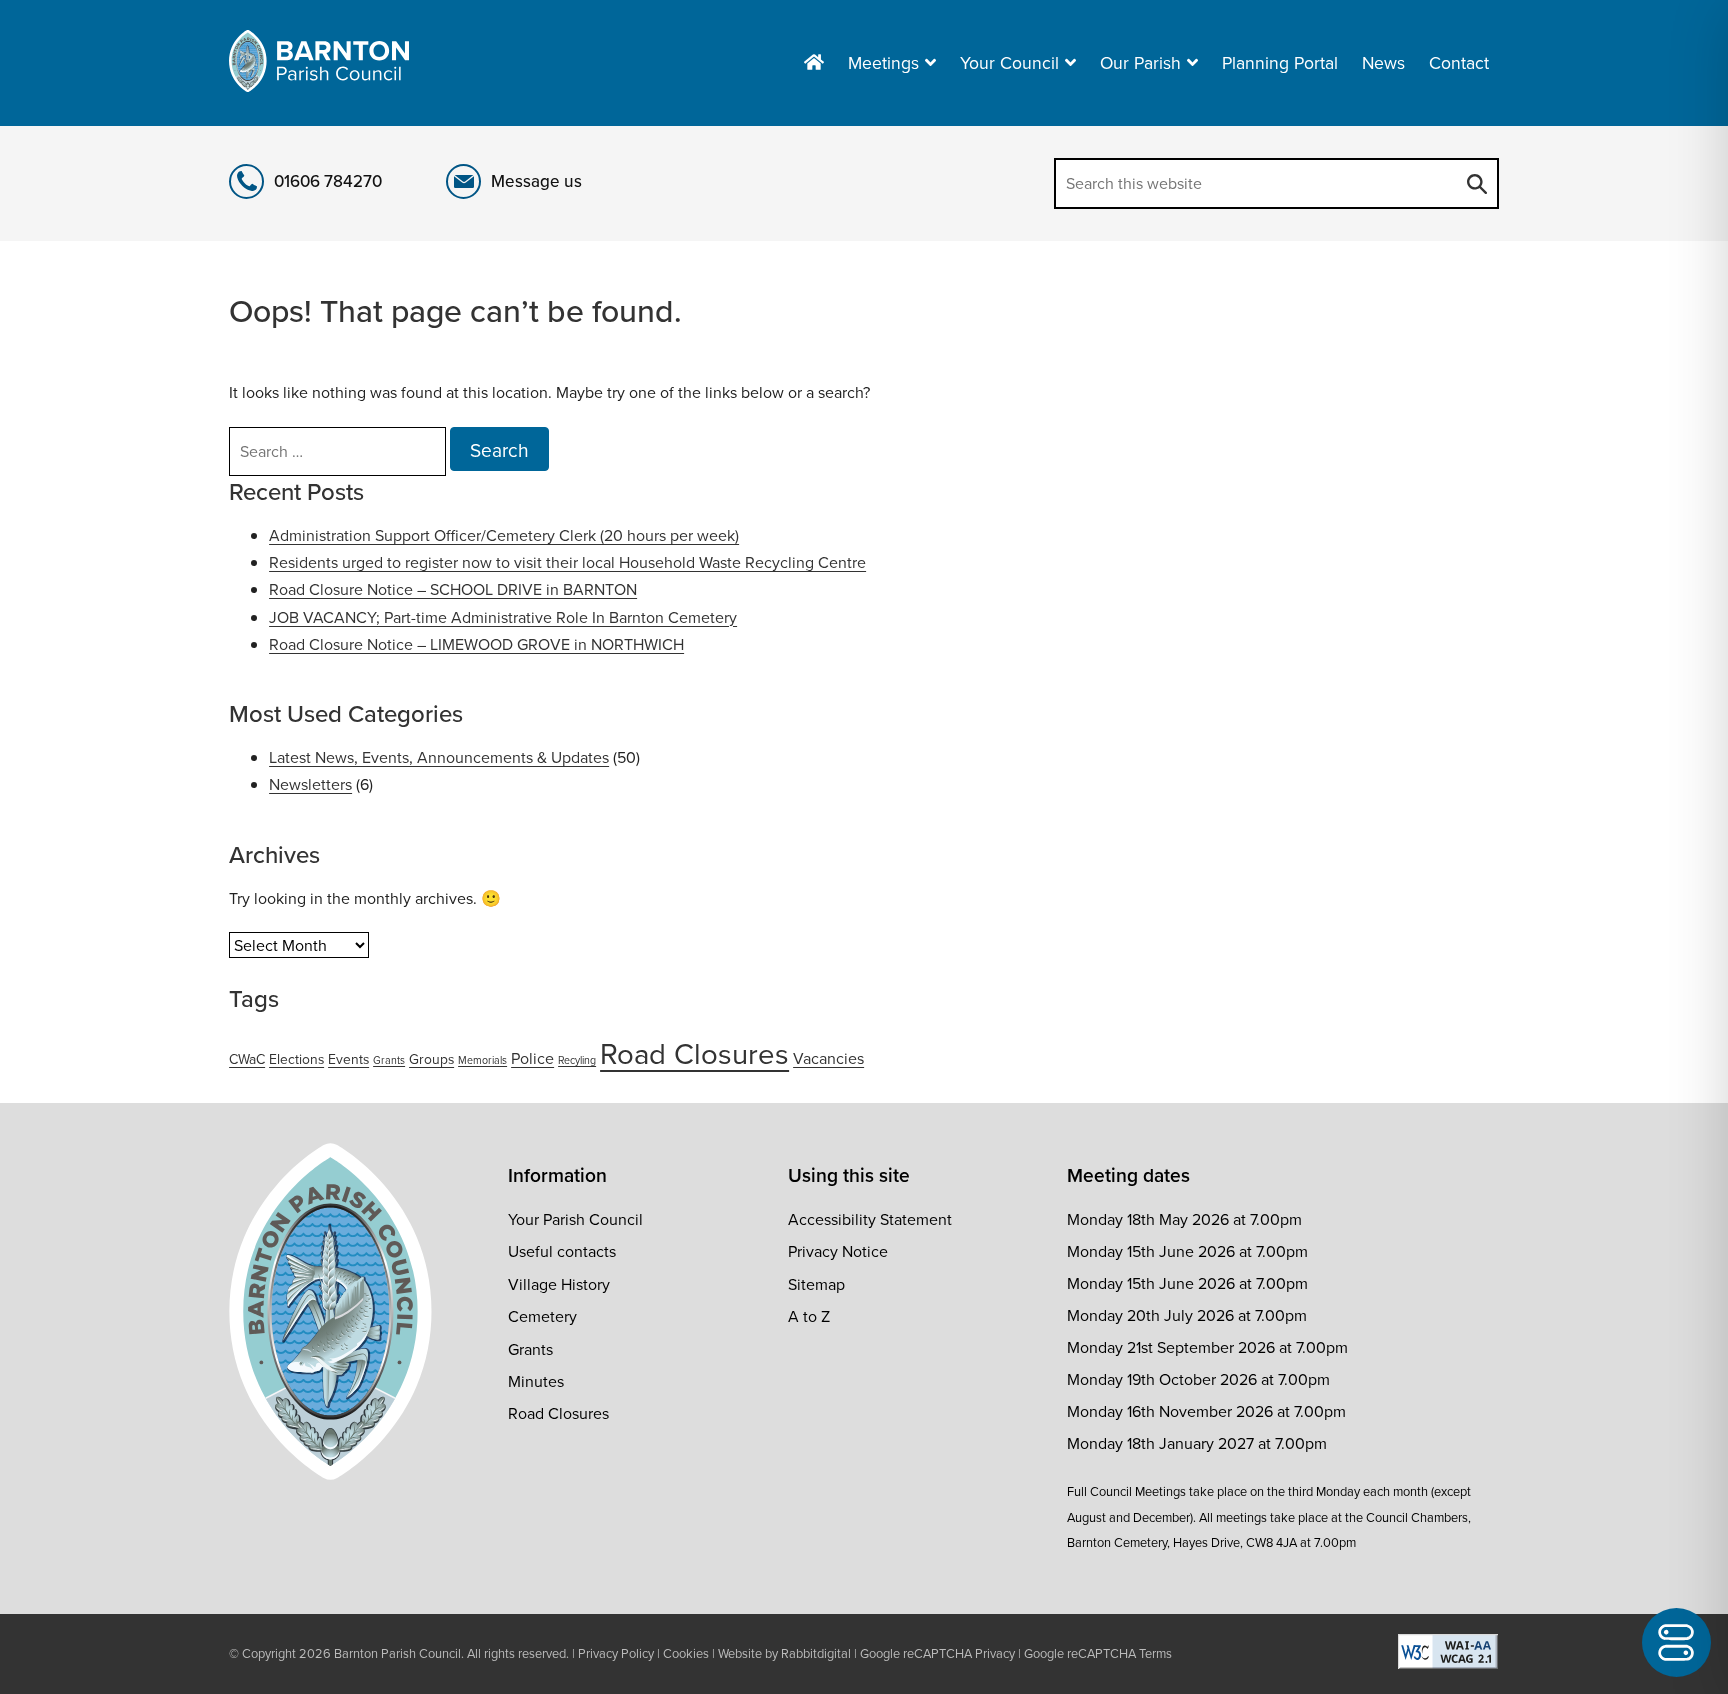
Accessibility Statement (870, 1219)
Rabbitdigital (816, 1653)
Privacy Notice (838, 1251)
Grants (389, 1059)
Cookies (686, 1653)
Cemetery (542, 1316)
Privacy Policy (616, 1653)
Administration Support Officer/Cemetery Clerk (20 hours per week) (504, 535)
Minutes (536, 1381)
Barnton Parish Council (397, 1653)
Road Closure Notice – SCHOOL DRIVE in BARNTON (453, 589)
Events (348, 1059)
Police (532, 1058)
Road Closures (694, 1053)
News (1383, 62)
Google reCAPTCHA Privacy (937, 1653)
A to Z (809, 1316)
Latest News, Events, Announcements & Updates (439, 757)
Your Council (1009, 62)
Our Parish (1140, 62)
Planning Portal (1280, 62)
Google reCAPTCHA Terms (1098, 1653)
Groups (431, 1059)
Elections (296, 1059)
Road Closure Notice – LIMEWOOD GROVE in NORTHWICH (476, 644)
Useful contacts (562, 1251)
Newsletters (310, 784)
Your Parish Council (575, 1219)
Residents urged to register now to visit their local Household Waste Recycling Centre (567, 562)
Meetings (883, 62)
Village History (559, 1284)
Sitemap (816, 1284)
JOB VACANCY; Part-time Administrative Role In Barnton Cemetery (503, 617)
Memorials (482, 1059)
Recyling (577, 1059)
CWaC (247, 1059)
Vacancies (828, 1058)
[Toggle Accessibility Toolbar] (1676, 1642)
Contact (1459, 62)
